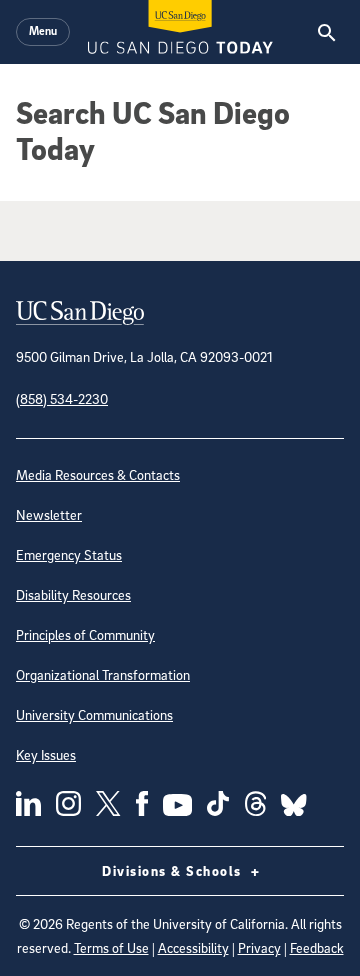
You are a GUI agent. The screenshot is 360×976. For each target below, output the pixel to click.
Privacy (259, 947)
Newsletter (49, 514)
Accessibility (193, 947)
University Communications (94, 714)
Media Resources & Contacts (98, 474)
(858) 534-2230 (62, 398)
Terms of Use (111, 947)
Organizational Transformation (103, 674)
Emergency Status (69, 554)
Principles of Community (85, 634)
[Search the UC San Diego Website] (326, 32)
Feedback (317, 947)
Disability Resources (73, 594)
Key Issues (46, 754)
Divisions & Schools (174, 870)
